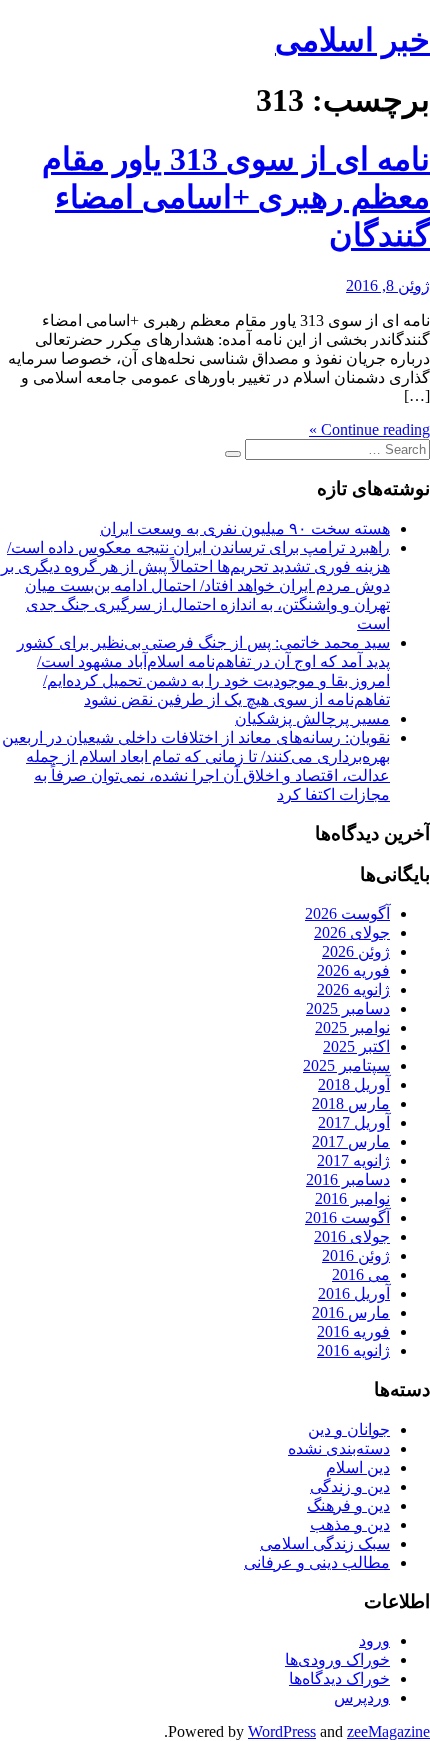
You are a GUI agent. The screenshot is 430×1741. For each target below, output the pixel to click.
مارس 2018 (351, 1103)
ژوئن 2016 (356, 1255)
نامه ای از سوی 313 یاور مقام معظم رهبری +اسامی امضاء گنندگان (236, 197)
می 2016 (361, 1274)
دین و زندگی (350, 1486)
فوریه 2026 (353, 970)
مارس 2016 (351, 1312)
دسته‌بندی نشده (339, 1448)
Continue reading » (369, 429)
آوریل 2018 (354, 1084)
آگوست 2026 (347, 913)
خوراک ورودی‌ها (337, 1659)
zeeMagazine (388, 1731)
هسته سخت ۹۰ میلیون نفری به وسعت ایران (245, 528)
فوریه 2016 (353, 1331)
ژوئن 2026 (356, 951)
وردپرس (362, 1697)
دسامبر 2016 (348, 1179)
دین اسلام (358, 1467)
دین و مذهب (350, 1524)
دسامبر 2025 (348, 1008)
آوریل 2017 (354, 1122)
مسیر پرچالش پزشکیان (312, 718)
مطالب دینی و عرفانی (317, 1562)
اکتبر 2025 (356, 1046)
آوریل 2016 (354, 1293)
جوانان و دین (349, 1429)
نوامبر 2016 (352, 1198)
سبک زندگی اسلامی (325, 1543)
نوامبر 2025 (352, 1027)
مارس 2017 (351, 1141)
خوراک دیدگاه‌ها (339, 1678)
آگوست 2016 (347, 1217)
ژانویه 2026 (353, 989)
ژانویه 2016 (353, 1350)
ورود (374, 1640)
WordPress (282, 1731)
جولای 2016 (352, 1236)
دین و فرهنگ (348, 1505)
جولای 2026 (352, 932)
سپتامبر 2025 (346, 1065)
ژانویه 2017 (353, 1160)
